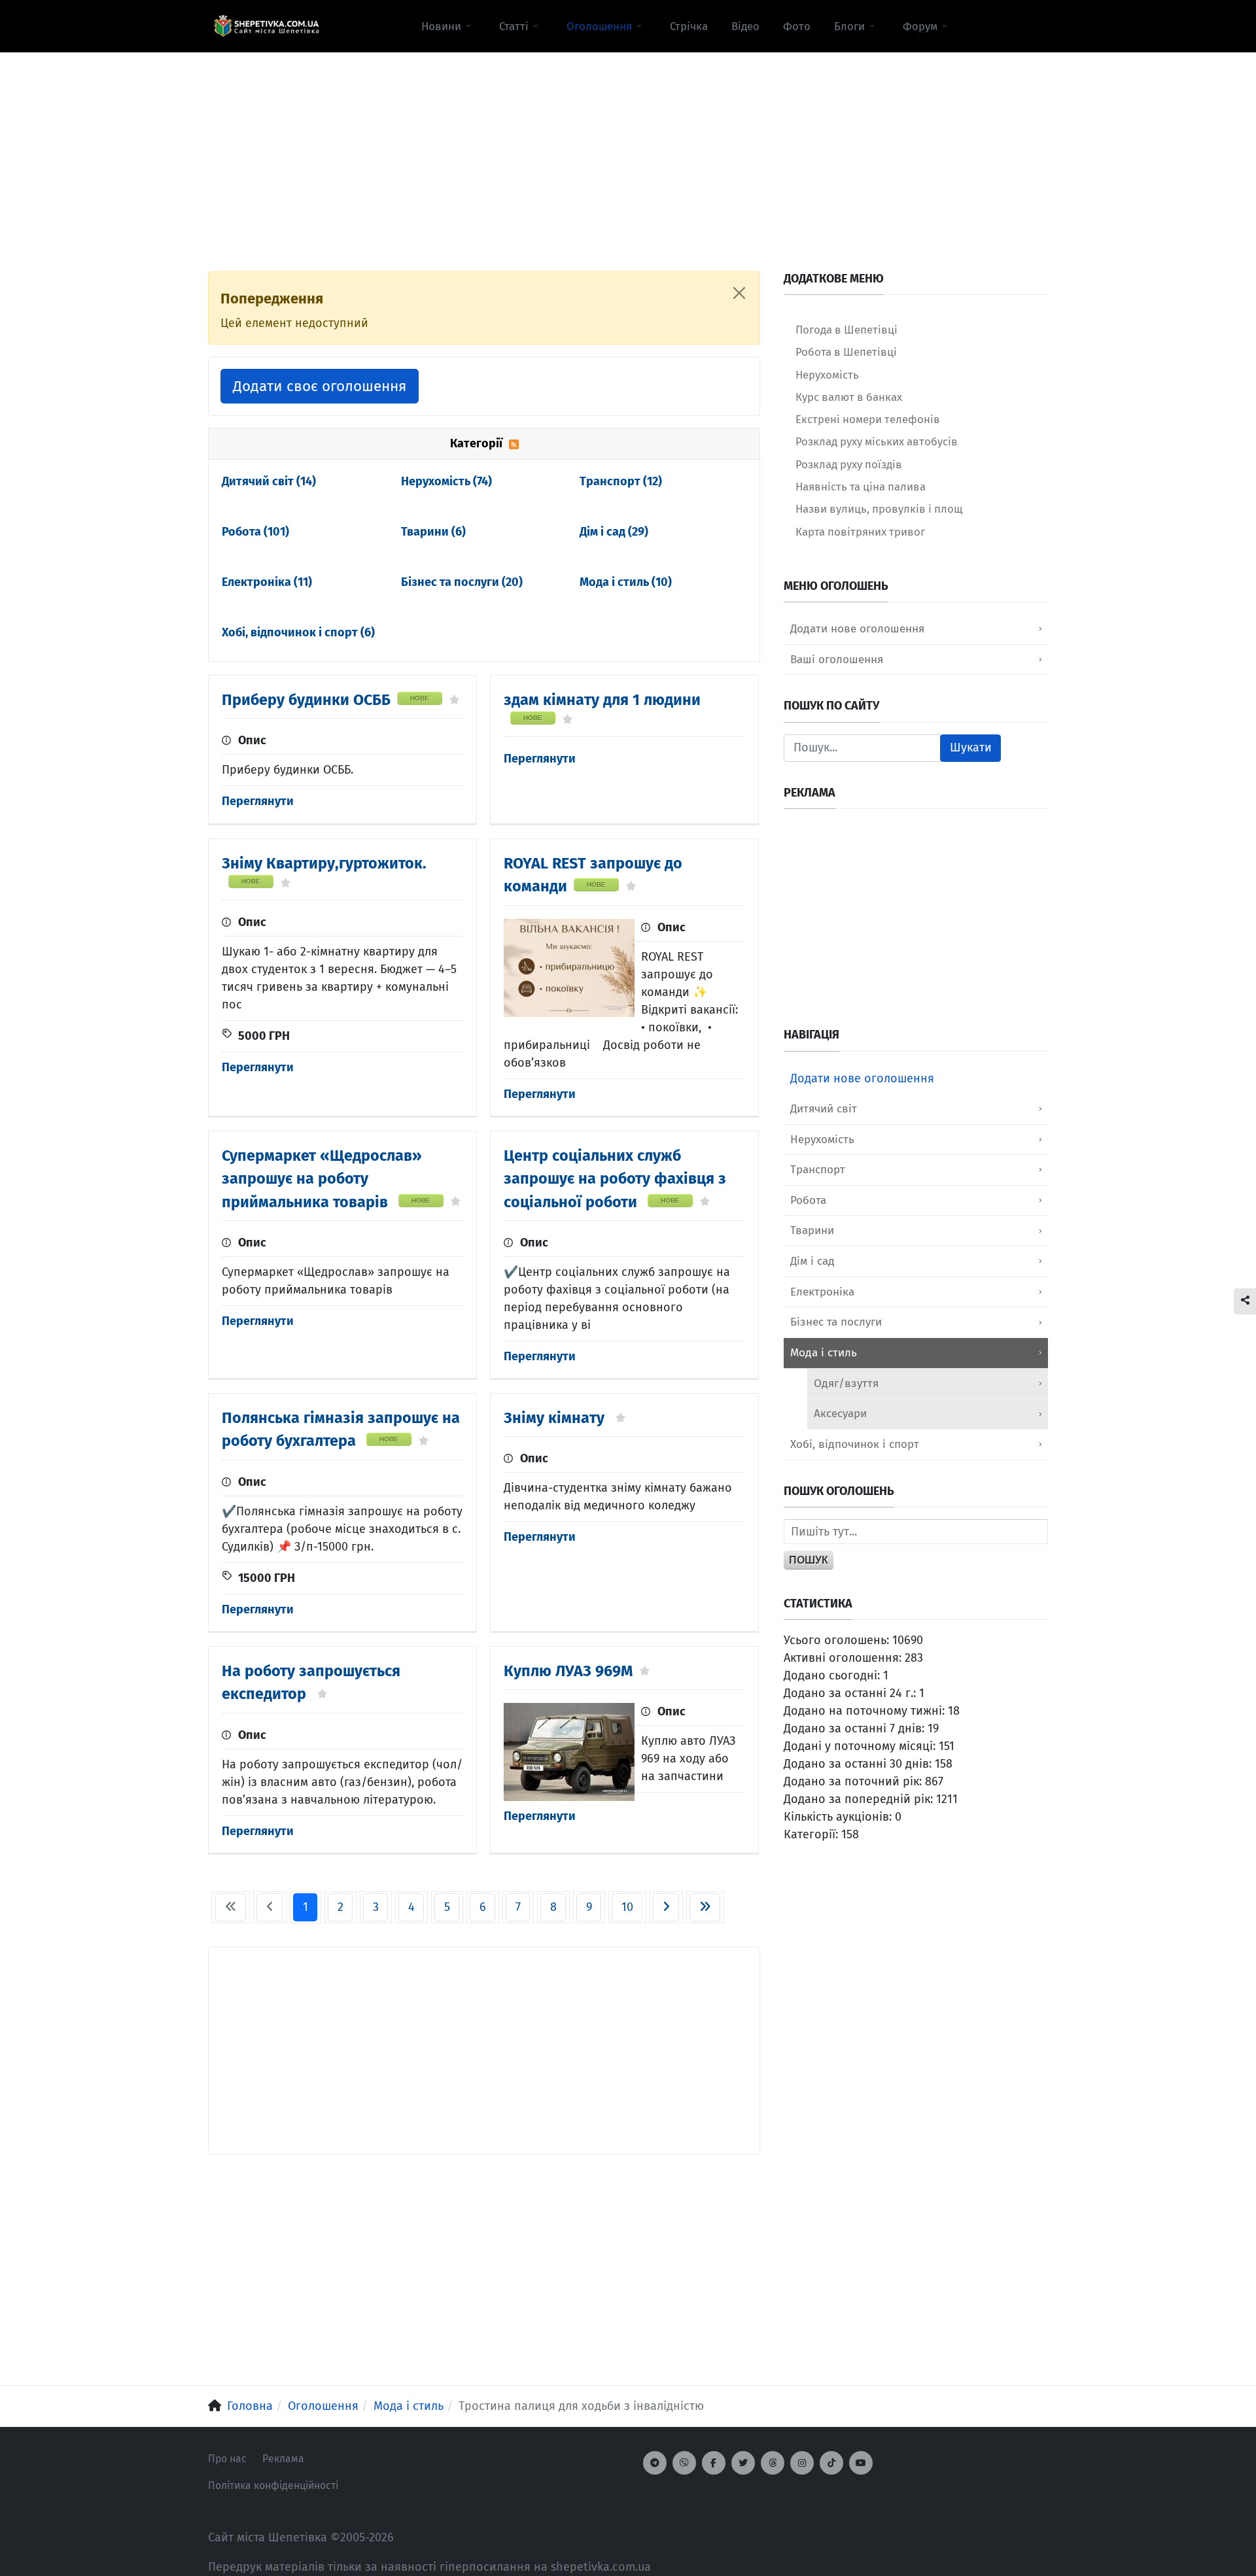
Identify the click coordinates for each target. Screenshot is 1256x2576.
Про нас (227, 2459)
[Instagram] (802, 2463)
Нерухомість (446, 481)
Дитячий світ (269, 481)
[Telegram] (655, 2463)
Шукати (971, 747)
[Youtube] (861, 2463)
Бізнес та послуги (462, 582)
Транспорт (621, 481)
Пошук (809, 1560)
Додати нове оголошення (857, 629)
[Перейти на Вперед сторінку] (666, 1907)
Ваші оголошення (837, 660)
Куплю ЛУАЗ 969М (568, 1671)
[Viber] (684, 2463)
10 (627, 1907)
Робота (255, 532)
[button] (448, 26)
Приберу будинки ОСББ (306, 700)
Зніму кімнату (556, 1418)
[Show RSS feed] (514, 443)
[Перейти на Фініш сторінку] (705, 1907)
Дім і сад (614, 532)
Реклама (283, 2459)
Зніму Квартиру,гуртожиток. (324, 863)
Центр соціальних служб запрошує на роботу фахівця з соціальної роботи (615, 1178)
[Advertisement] (628, 145)
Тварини (433, 532)
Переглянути (258, 801)
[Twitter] (743, 2463)
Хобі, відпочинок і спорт (298, 632)
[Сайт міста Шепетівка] (266, 26)
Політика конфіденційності (273, 2485)
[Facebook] (714, 2463)
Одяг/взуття (846, 1383)
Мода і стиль (626, 582)
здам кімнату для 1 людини (602, 700)
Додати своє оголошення (320, 386)
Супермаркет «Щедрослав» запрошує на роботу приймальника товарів (322, 1178)
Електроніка (267, 582)
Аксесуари (840, 1414)
